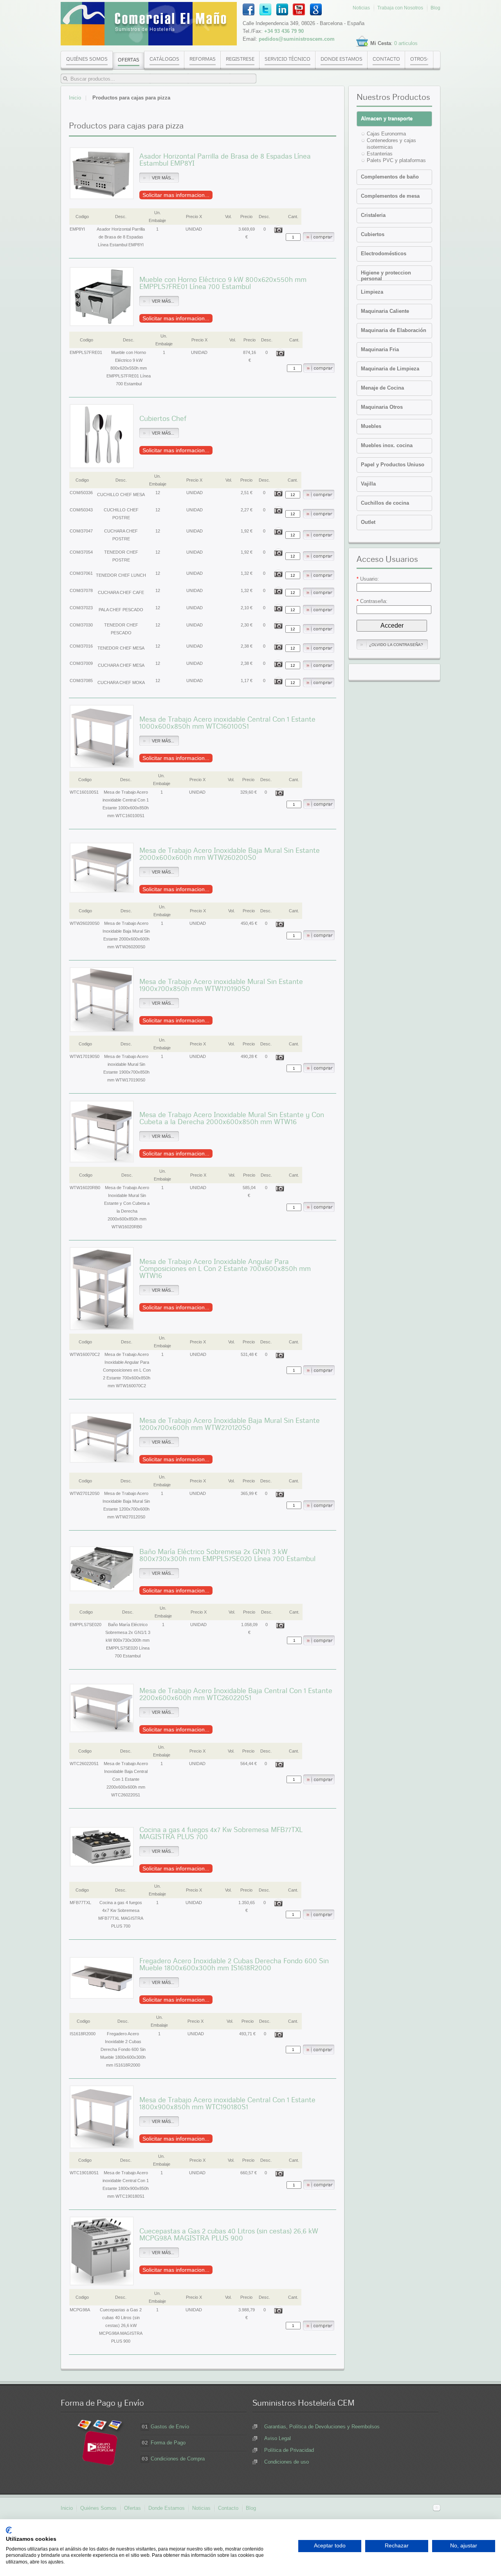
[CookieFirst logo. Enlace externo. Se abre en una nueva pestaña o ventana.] (9, 2530)
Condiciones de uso (287, 2462)
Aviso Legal (278, 2438)
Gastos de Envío (170, 2427)
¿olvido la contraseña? (396, 645)
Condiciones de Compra (178, 2459)
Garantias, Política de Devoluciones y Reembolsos (322, 2427)
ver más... (163, 178)
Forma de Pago (168, 2443)
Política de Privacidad (289, 2450)
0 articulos (406, 43)
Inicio (75, 98)
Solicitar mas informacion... (176, 195)
